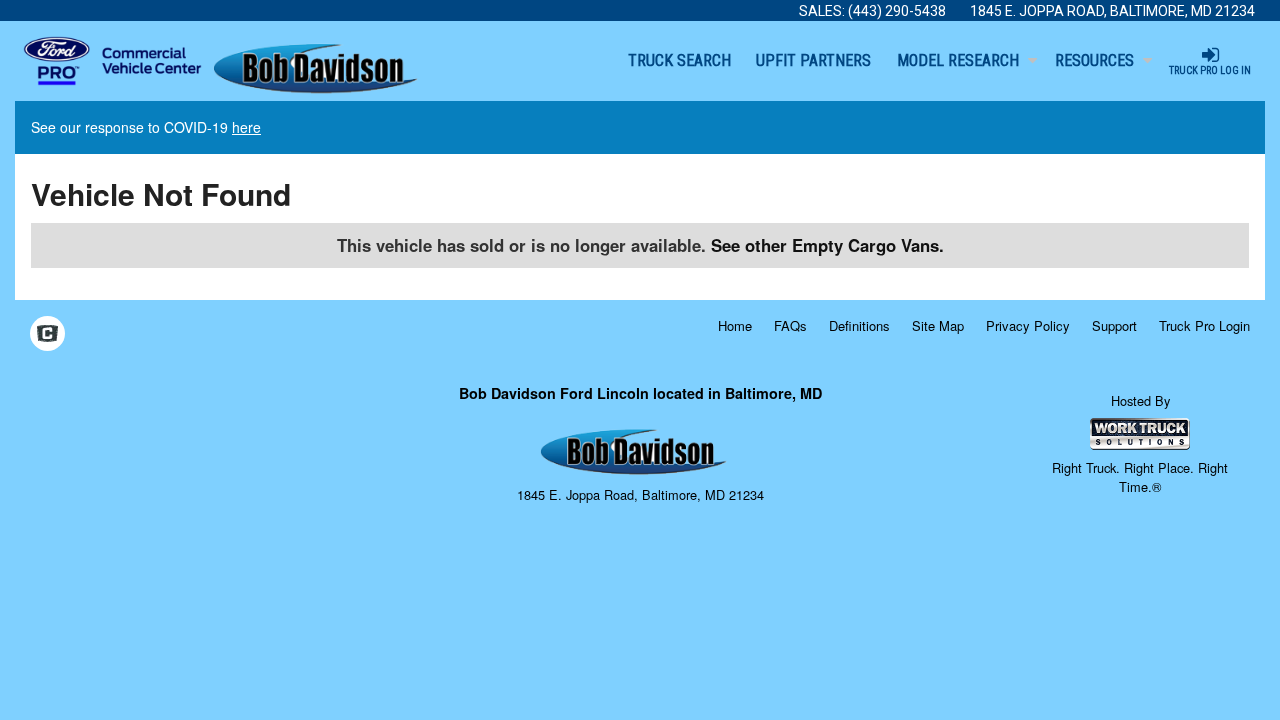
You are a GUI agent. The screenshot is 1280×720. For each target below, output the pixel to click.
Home (735, 325)
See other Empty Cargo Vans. (827, 245)
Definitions (859, 325)
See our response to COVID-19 (146, 127)
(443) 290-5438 (897, 11)
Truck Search (679, 60)
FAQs (790, 325)
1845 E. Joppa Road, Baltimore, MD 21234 (1112, 11)
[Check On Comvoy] (47, 335)
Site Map (938, 325)
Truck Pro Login (1204, 325)
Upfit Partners (813, 60)
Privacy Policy (1028, 325)
